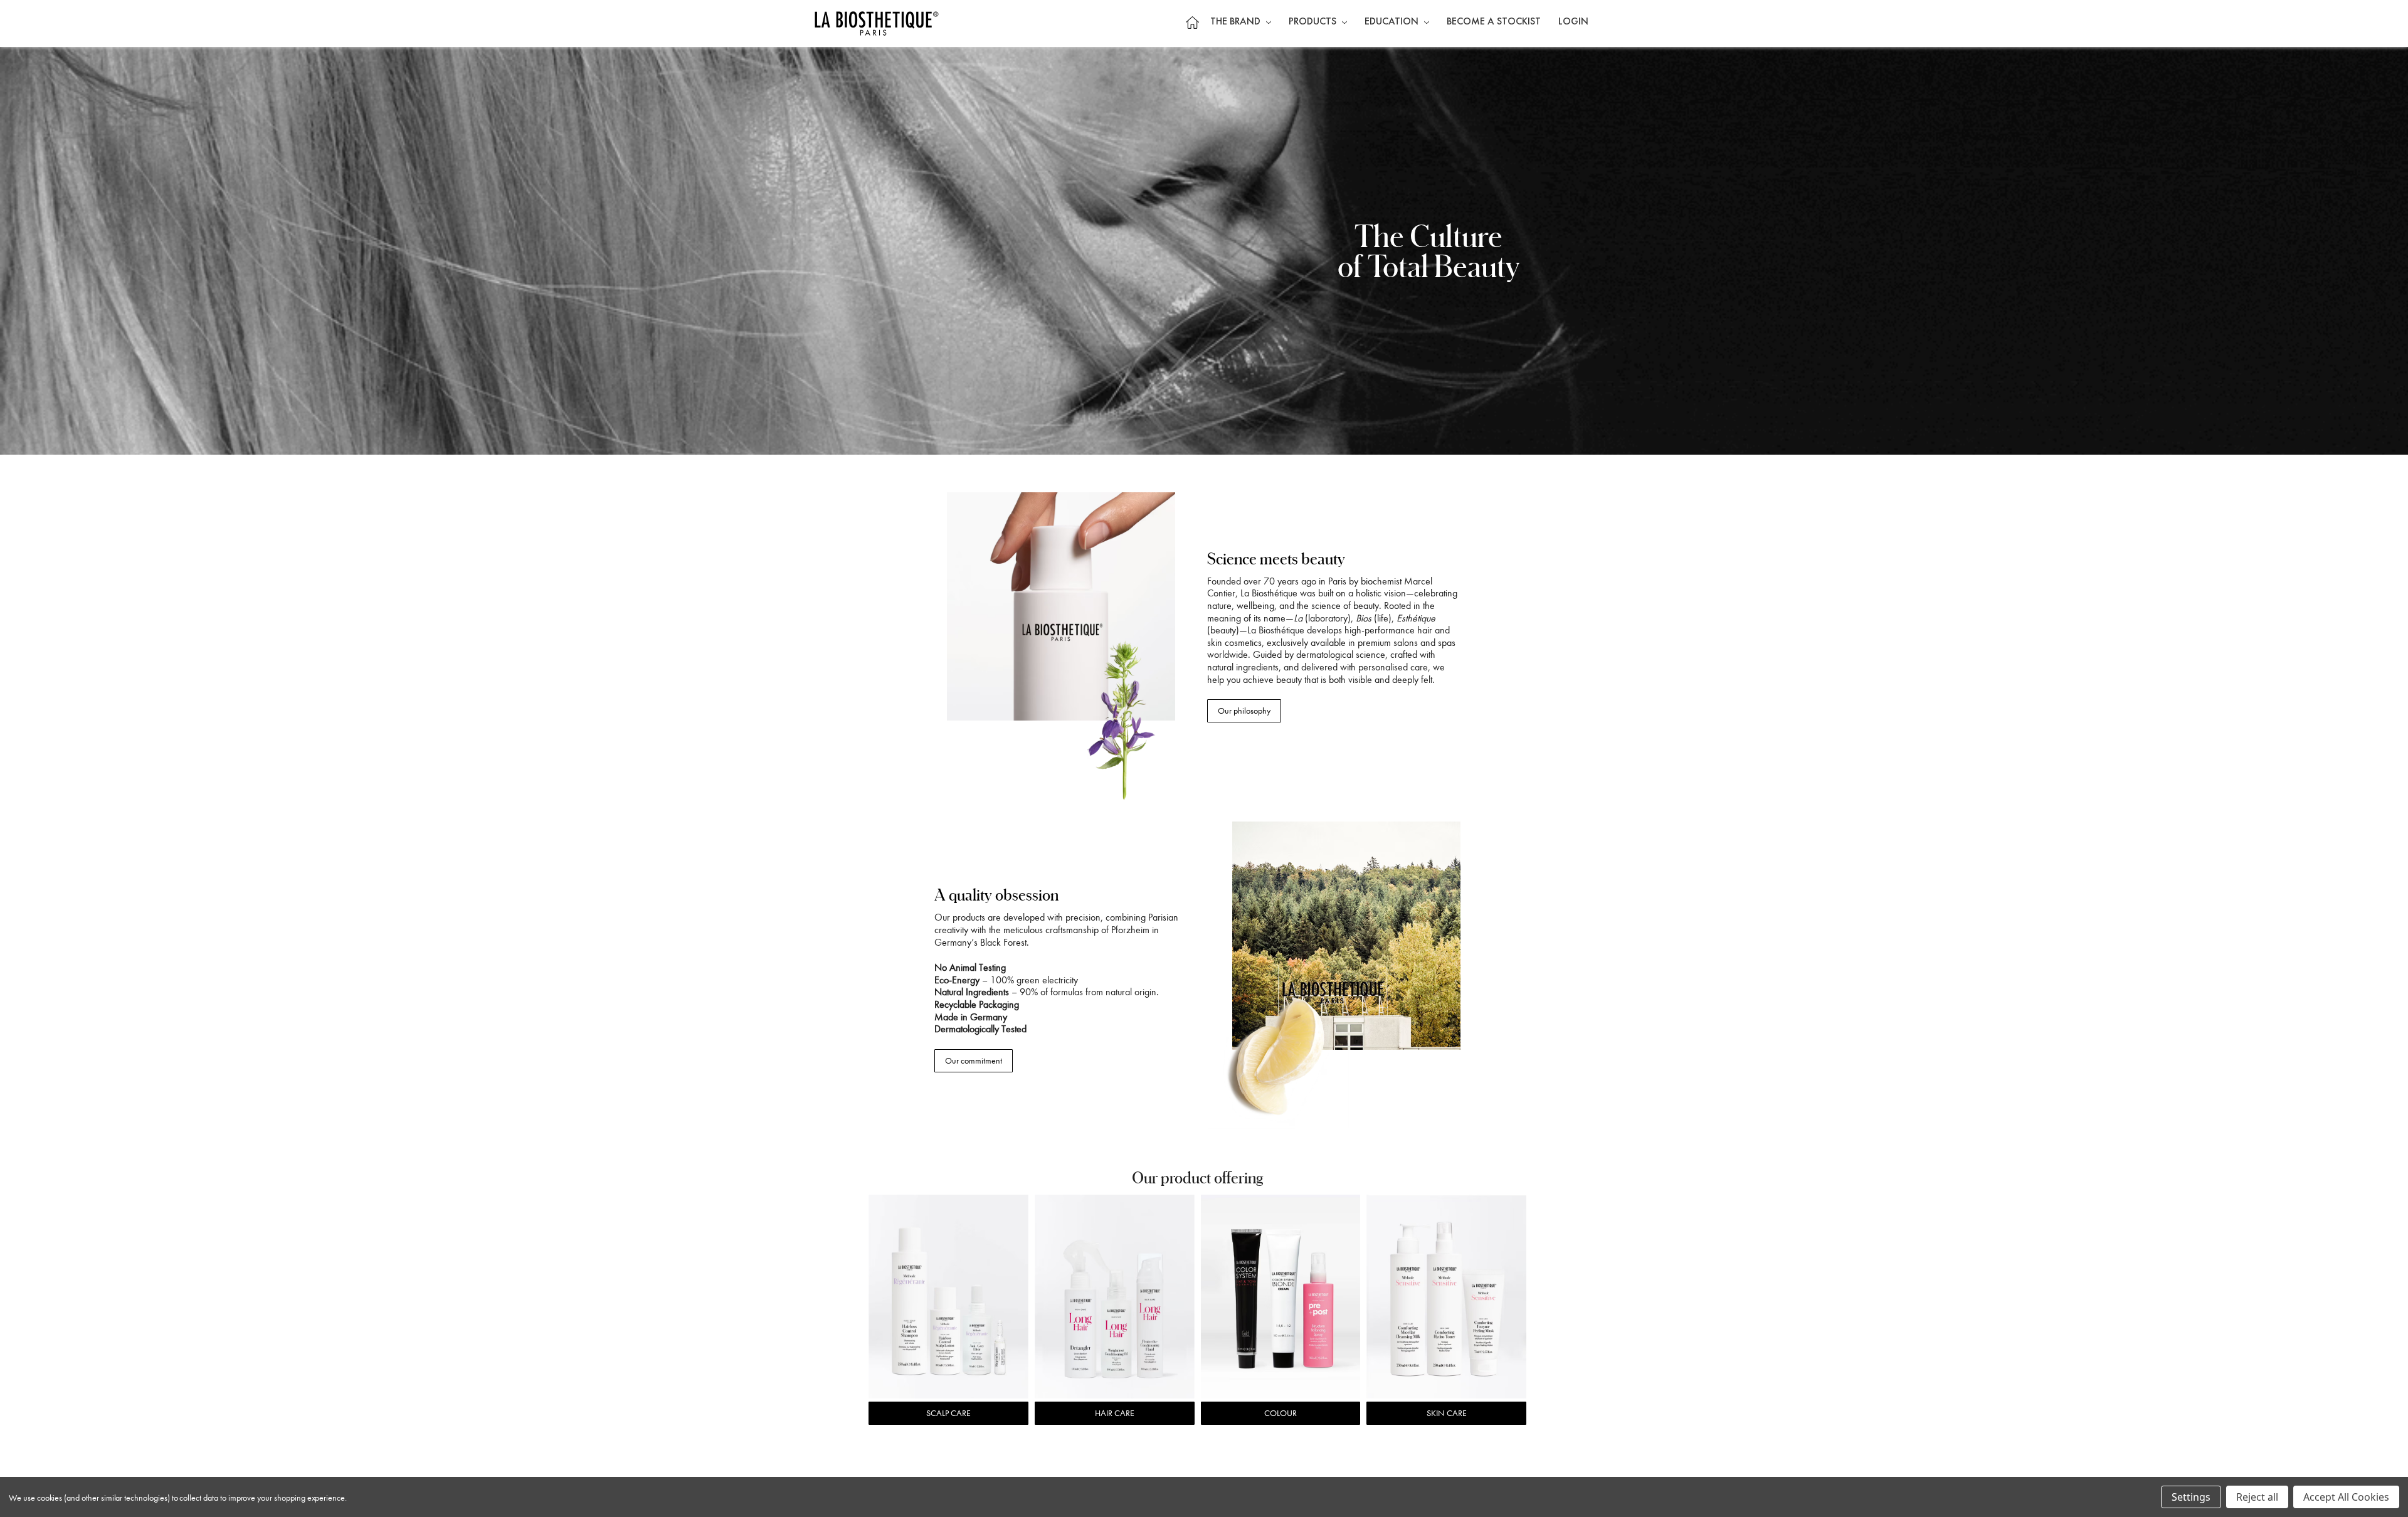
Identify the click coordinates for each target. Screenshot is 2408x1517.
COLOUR (1281, 1413)
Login (1573, 22)
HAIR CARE (1115, 1413)
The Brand (1237, 22)
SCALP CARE (948, 1413)
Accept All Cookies (2346, 1497)
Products (1314, 22)
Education (1393, 22)
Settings (2191, 1497)
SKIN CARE (1447, 1413)
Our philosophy (1244, 711)
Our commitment (974, 1061)
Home (1192, 22)
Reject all (2257, 1497)
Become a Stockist (1494, 22)
